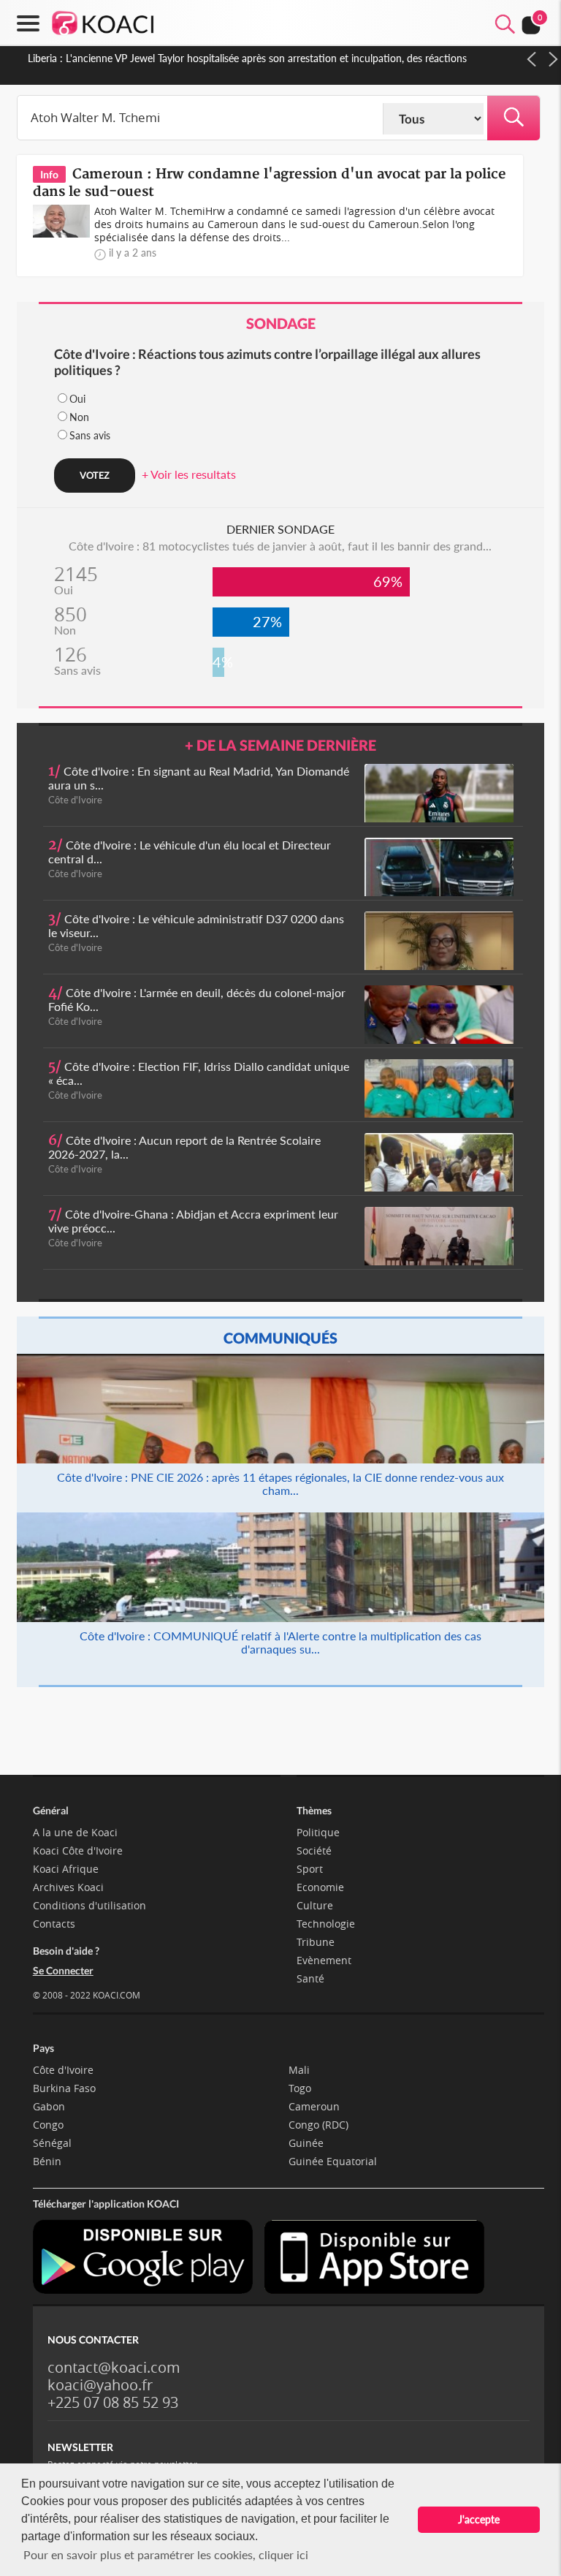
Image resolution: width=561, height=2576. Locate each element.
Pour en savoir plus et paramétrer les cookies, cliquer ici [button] (166, 2554)
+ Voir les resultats (189, 474)
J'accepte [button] (479, 2519)
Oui (77, 399)
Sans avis (90, 435)
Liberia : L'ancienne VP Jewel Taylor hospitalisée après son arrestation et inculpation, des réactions (247, 58)
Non (79, 417)
